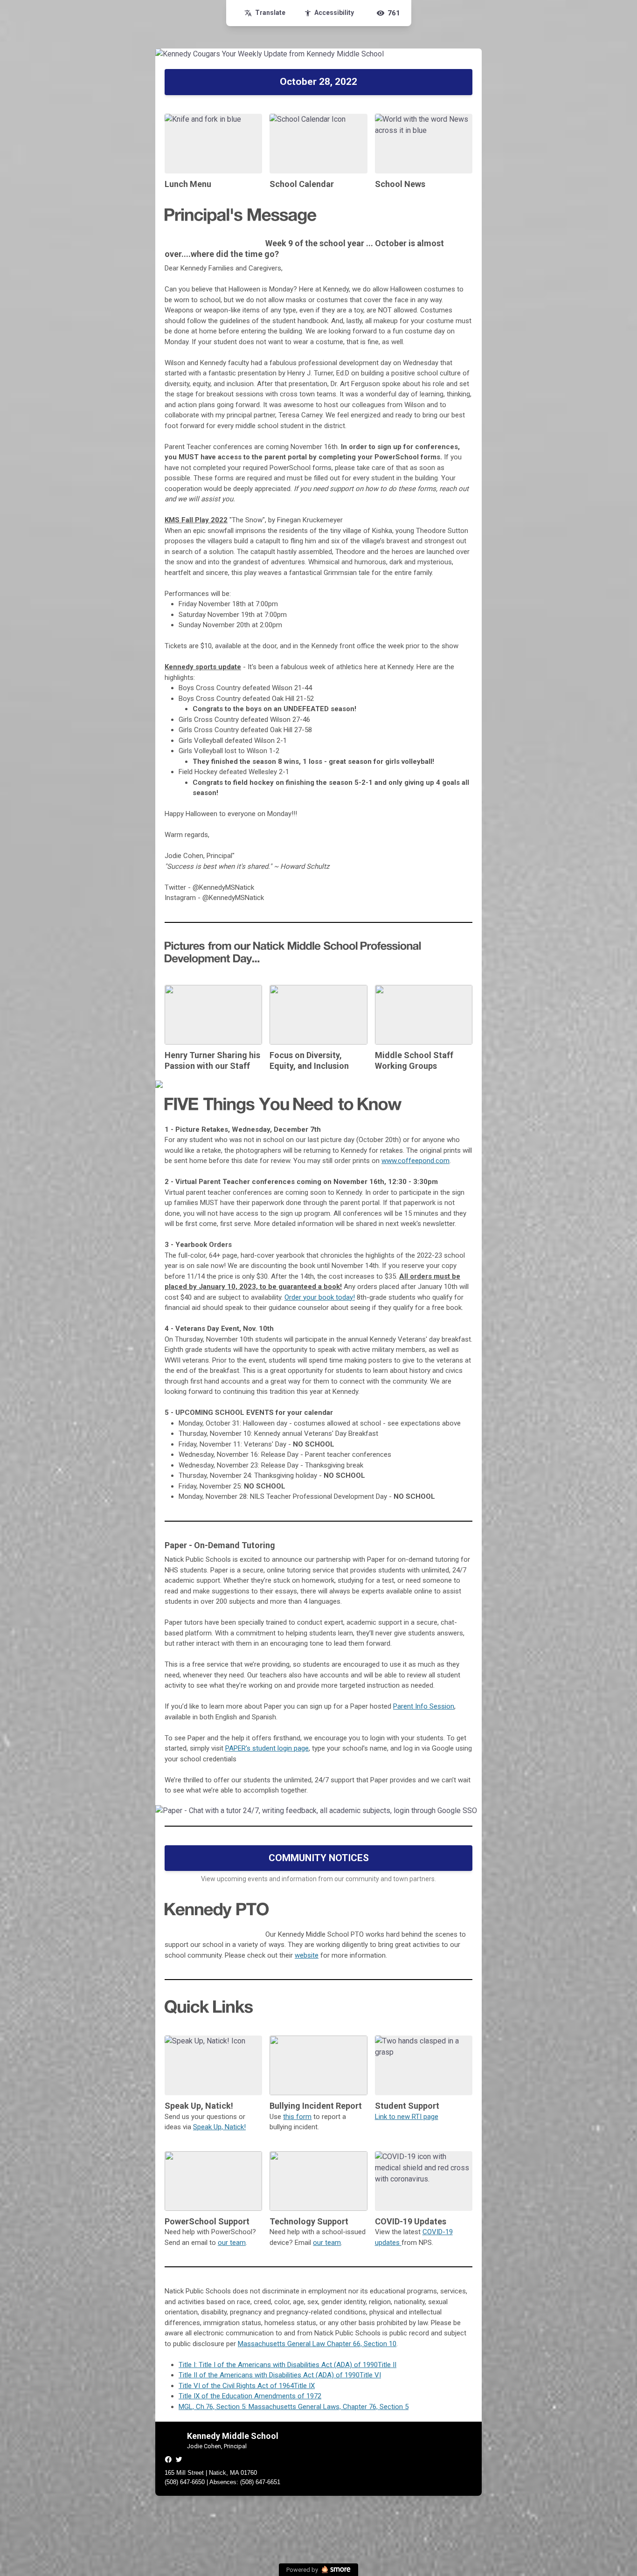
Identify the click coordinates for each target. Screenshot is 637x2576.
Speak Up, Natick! (219, 2127)
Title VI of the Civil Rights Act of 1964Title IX (247, 2386)
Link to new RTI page (407, 2117)
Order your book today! (320, 1297)
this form (297, 2117)
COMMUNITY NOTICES (319, 1858)
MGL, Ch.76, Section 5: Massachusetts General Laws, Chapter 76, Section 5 (294, 2407)
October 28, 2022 (318, 82)
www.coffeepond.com (415, 1161)
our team (232, 2243)
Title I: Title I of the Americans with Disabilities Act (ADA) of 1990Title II (287, 2365)
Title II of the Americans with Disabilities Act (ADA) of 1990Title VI (280, 2375)
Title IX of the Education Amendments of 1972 (250, 2396)
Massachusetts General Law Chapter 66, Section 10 (317, 2344)
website (307, 1955)
